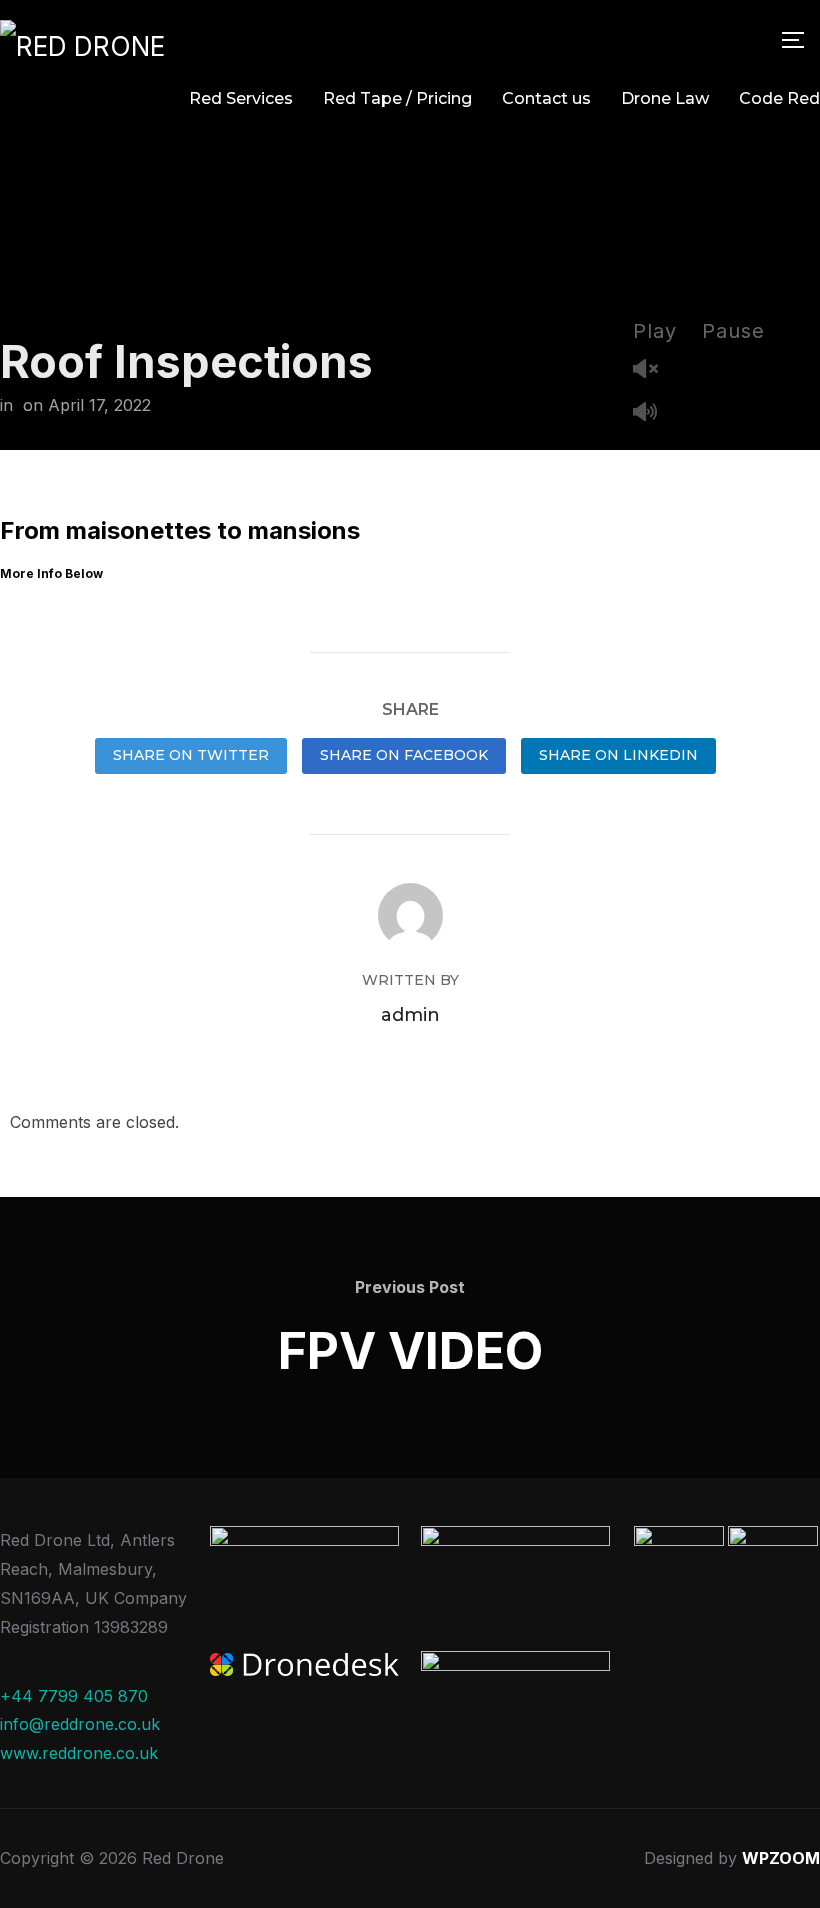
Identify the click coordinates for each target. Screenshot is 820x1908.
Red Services (241, 98)
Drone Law (665, 98)
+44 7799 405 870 (74, 1696)
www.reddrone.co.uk (79, 1753)
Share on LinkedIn (618, 755)
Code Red (779, 98)
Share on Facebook (404, 755)
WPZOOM (781, 1858)
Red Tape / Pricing (397, 98)
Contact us (546, 98)
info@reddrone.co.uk (80, 1724)
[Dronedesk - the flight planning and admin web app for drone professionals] (304, 1667)
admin (410, 1015)
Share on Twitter (191, 755)
